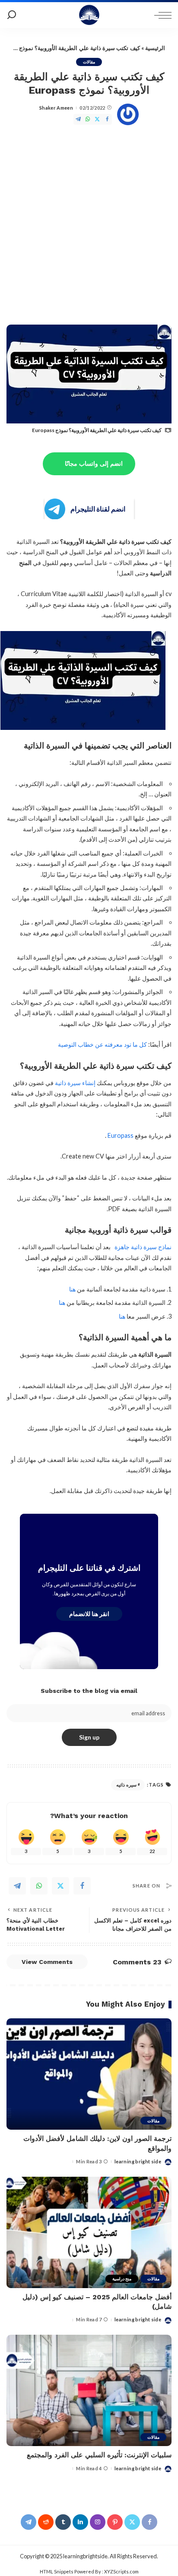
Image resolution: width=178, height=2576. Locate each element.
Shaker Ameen (56, 108)
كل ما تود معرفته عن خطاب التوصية (102, 1044)
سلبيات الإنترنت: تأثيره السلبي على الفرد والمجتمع (99, 2455)
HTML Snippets (57, 2571)
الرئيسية (155, 48)
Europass (120, 1135)
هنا (72, 1289)
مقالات (89, 62)
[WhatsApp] (88, 119)
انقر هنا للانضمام (89, 1614)
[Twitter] (97, 119)
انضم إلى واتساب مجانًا (94, 464)
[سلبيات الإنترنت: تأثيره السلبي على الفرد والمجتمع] (89, 2390)
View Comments (47, 1962)
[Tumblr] (63, 2522)
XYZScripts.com (121, 2571)
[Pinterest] (115, 2522)
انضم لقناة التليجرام (98, 509)
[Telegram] (78, 119)
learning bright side (138, 2161)
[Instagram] (98, 2522)
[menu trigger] (161, 15)
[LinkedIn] (80, 2522)
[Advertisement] (89, 227)
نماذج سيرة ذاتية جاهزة (143, 1247)
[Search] (12, 15)
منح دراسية (122, 2279)
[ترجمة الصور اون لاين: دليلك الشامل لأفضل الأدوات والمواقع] (89, 2074)
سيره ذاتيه (126, 1785)
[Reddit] (46, 2522)
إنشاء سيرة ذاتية (75, 1083)
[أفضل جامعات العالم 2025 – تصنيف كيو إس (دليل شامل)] (89, 2232)
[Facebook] (107, 119)
